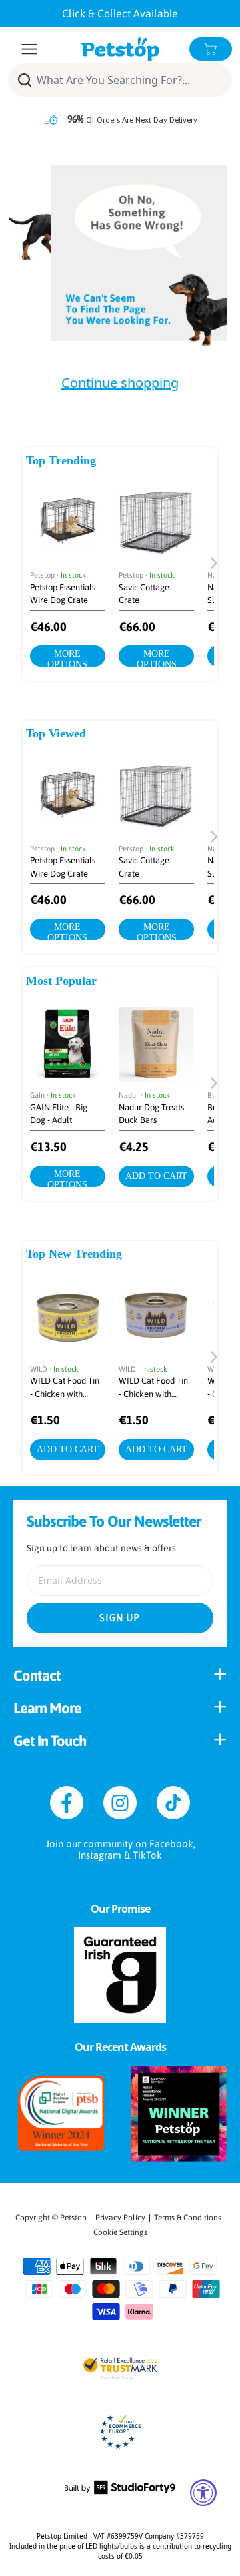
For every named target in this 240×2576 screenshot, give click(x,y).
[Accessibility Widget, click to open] (203, 2493)
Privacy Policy (120, 2218)
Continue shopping (120, 383)
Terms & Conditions (188, 2218)
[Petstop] (120, 49)
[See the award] (61, 2114)
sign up (120, 1618)
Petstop (73, 2218)
